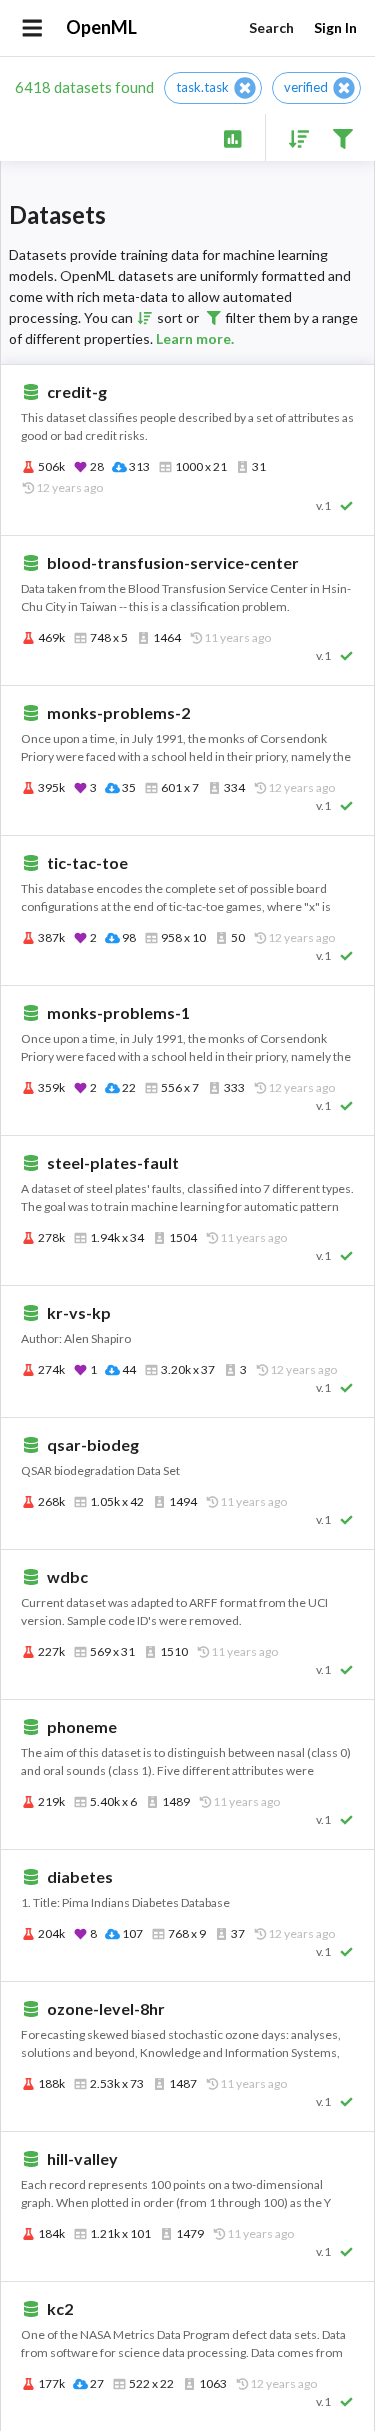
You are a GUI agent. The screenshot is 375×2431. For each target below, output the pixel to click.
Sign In (335, 27)
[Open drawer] (32, 28)
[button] (213, 88)
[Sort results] (293, 137)
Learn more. (195, 338)
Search (271, 27)
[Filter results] (342, 137)
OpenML (101, 27)
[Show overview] (232, 137)
